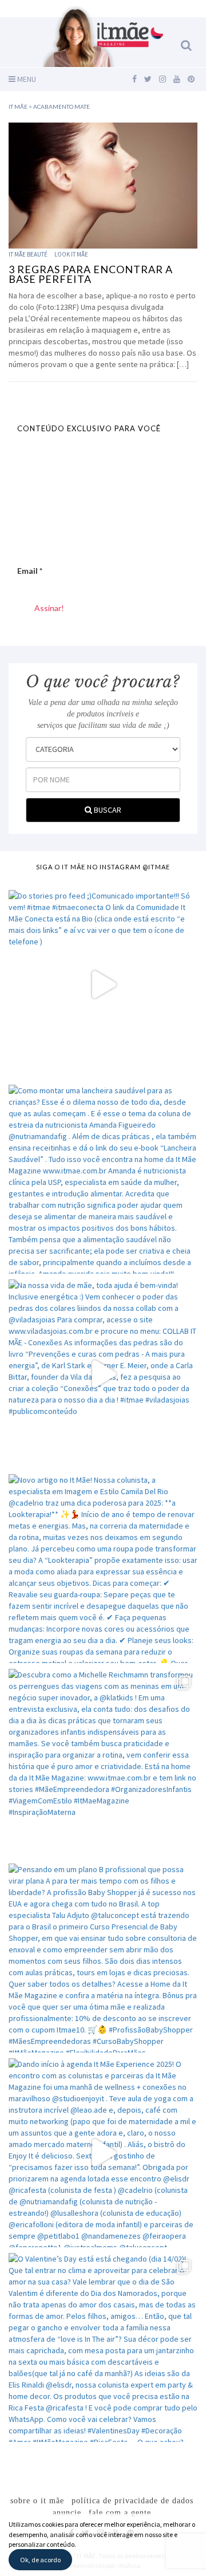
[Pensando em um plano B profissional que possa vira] (103, 1958)
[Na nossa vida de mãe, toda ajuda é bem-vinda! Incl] (103, 1374)
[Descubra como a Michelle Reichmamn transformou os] (103, 1763)
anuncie (67, 2513)
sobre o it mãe (37, 2501)
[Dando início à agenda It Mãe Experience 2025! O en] (103, 2153)
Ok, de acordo (40, 2560)
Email (30, 571)
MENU (26, 79)
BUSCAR (107, 810)
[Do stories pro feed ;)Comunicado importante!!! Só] (103, 984)
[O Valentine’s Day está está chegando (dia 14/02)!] (103, 2347)
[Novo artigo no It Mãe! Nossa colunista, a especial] (103, 1569)
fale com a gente (120, 2513)
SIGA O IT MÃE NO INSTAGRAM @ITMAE (103, 867)
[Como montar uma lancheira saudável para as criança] (103, 1179)
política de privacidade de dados (132, 2501)
